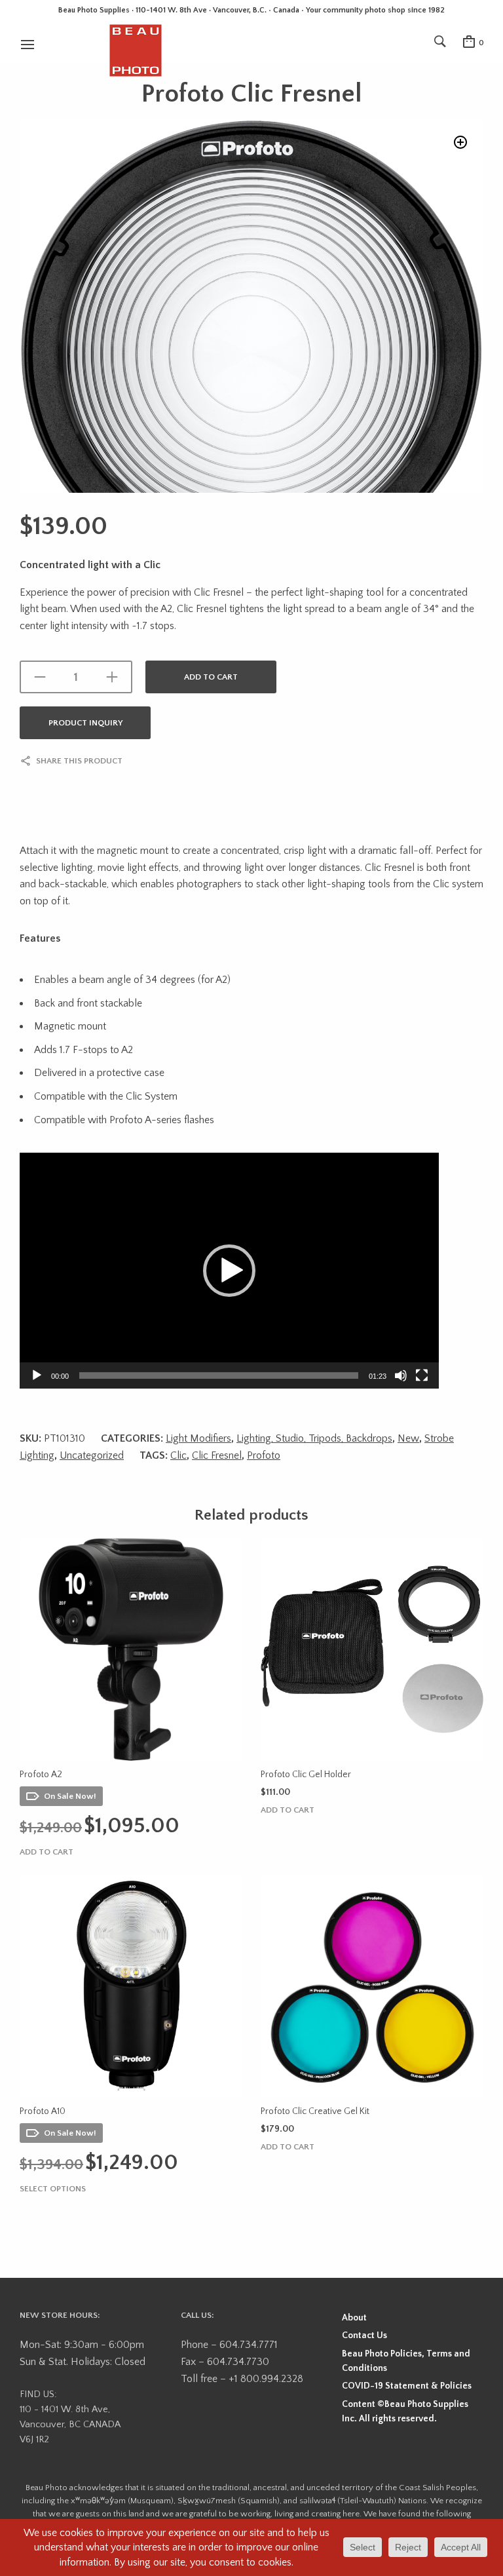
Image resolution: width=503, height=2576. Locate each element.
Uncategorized (92, 1455)
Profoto (264, 1455)
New (408, 1438)
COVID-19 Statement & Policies (407, 2386)
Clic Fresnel (217, 1455)
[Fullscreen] (422, 1375)
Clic (178, 1455)
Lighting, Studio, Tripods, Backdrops (314, 1438)
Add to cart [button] (47, 1852)
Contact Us (364, 2336)
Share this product (79, 761)
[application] (229, 1271)
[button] (460, 142)
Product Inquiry (85, 723)
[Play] (37, 1375)
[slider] (219, 1375)
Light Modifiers (198, 1438)
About (354, 2318)
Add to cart (211, 677)
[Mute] (401, 1375)
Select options (53, 2189)
